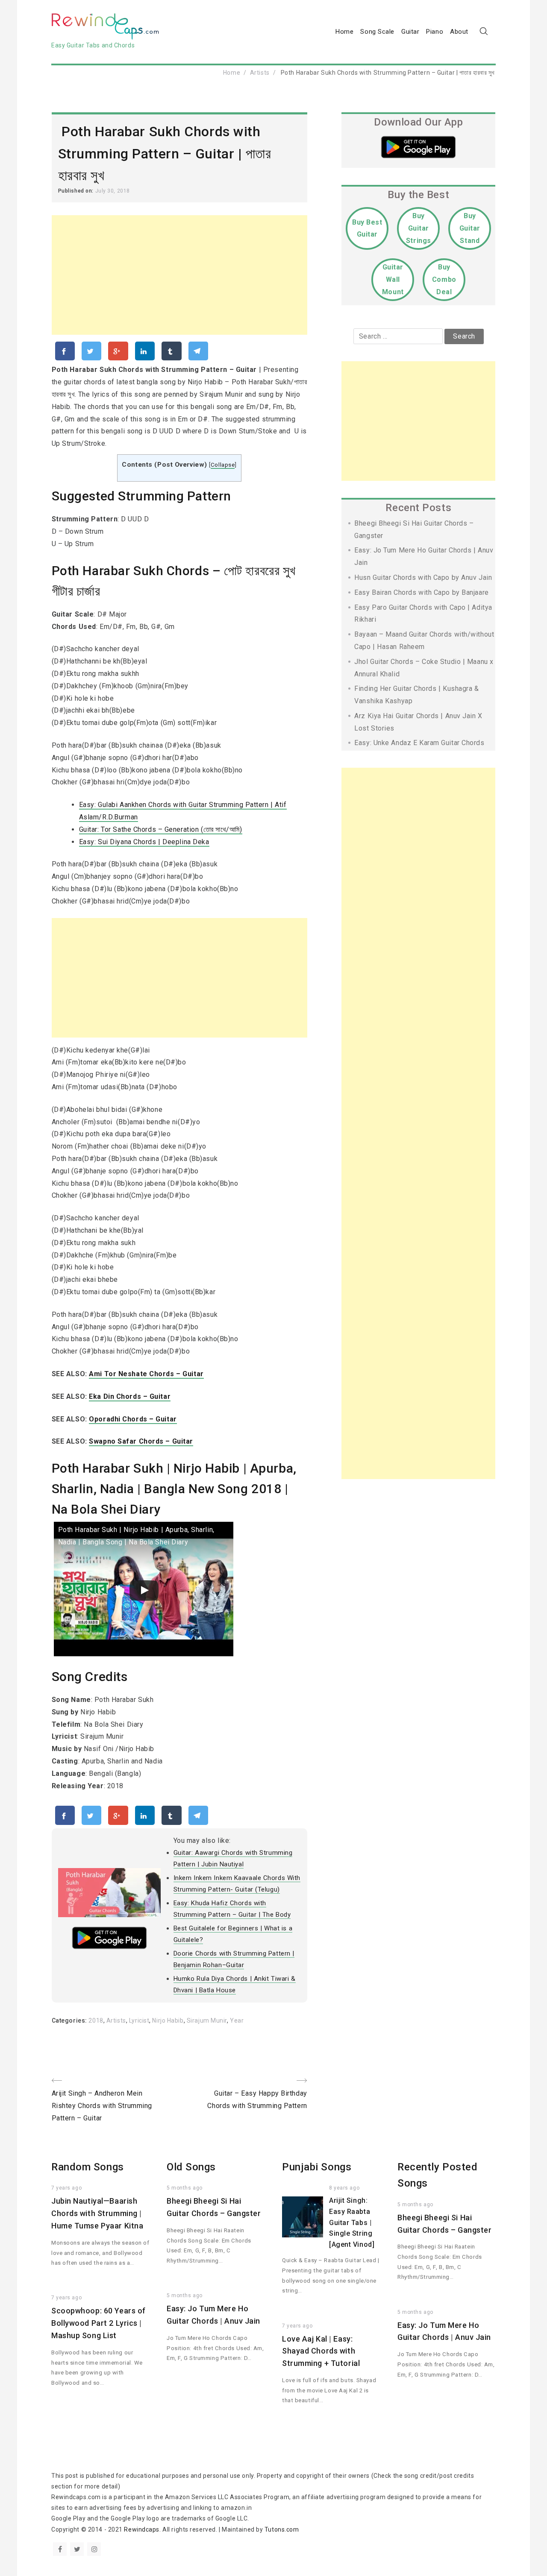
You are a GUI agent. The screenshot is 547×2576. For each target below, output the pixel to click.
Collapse (223, 465)
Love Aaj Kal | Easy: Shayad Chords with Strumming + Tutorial (321, 2351)
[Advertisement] (179, 275)
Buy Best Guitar (367, 228)
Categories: (70, 2020)
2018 (96, 2020)
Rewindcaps (142, 2529)
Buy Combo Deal (444, 279)
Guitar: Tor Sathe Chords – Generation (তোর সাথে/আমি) (161, 829)
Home (344, 32)
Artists (260, 73)
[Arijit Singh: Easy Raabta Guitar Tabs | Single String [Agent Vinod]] (303, 2217)
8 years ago (344, 2188)
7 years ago (66, 2188)
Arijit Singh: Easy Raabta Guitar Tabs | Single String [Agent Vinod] (352, 2222)
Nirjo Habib (168, 2020)
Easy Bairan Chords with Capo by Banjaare (421, 592)
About (459, 32)
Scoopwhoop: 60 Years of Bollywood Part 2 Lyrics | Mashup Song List (99, 2323)
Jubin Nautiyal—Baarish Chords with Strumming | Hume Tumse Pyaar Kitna (97, 2213)
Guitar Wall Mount (393, 279)
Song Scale (377, 32)
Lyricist (139, 2020)
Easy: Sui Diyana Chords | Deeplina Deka (144, 842)
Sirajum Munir (207, 2020)
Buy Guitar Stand (470, 228)
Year (237, 2020)
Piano (435, 32)
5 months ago (185, 2188)
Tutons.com (282, 2529)
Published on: (77, 191)
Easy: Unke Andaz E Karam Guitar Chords (419, 743)
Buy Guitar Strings (419, 228)
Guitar (410, 32)
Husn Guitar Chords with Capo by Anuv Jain (423, 577)
